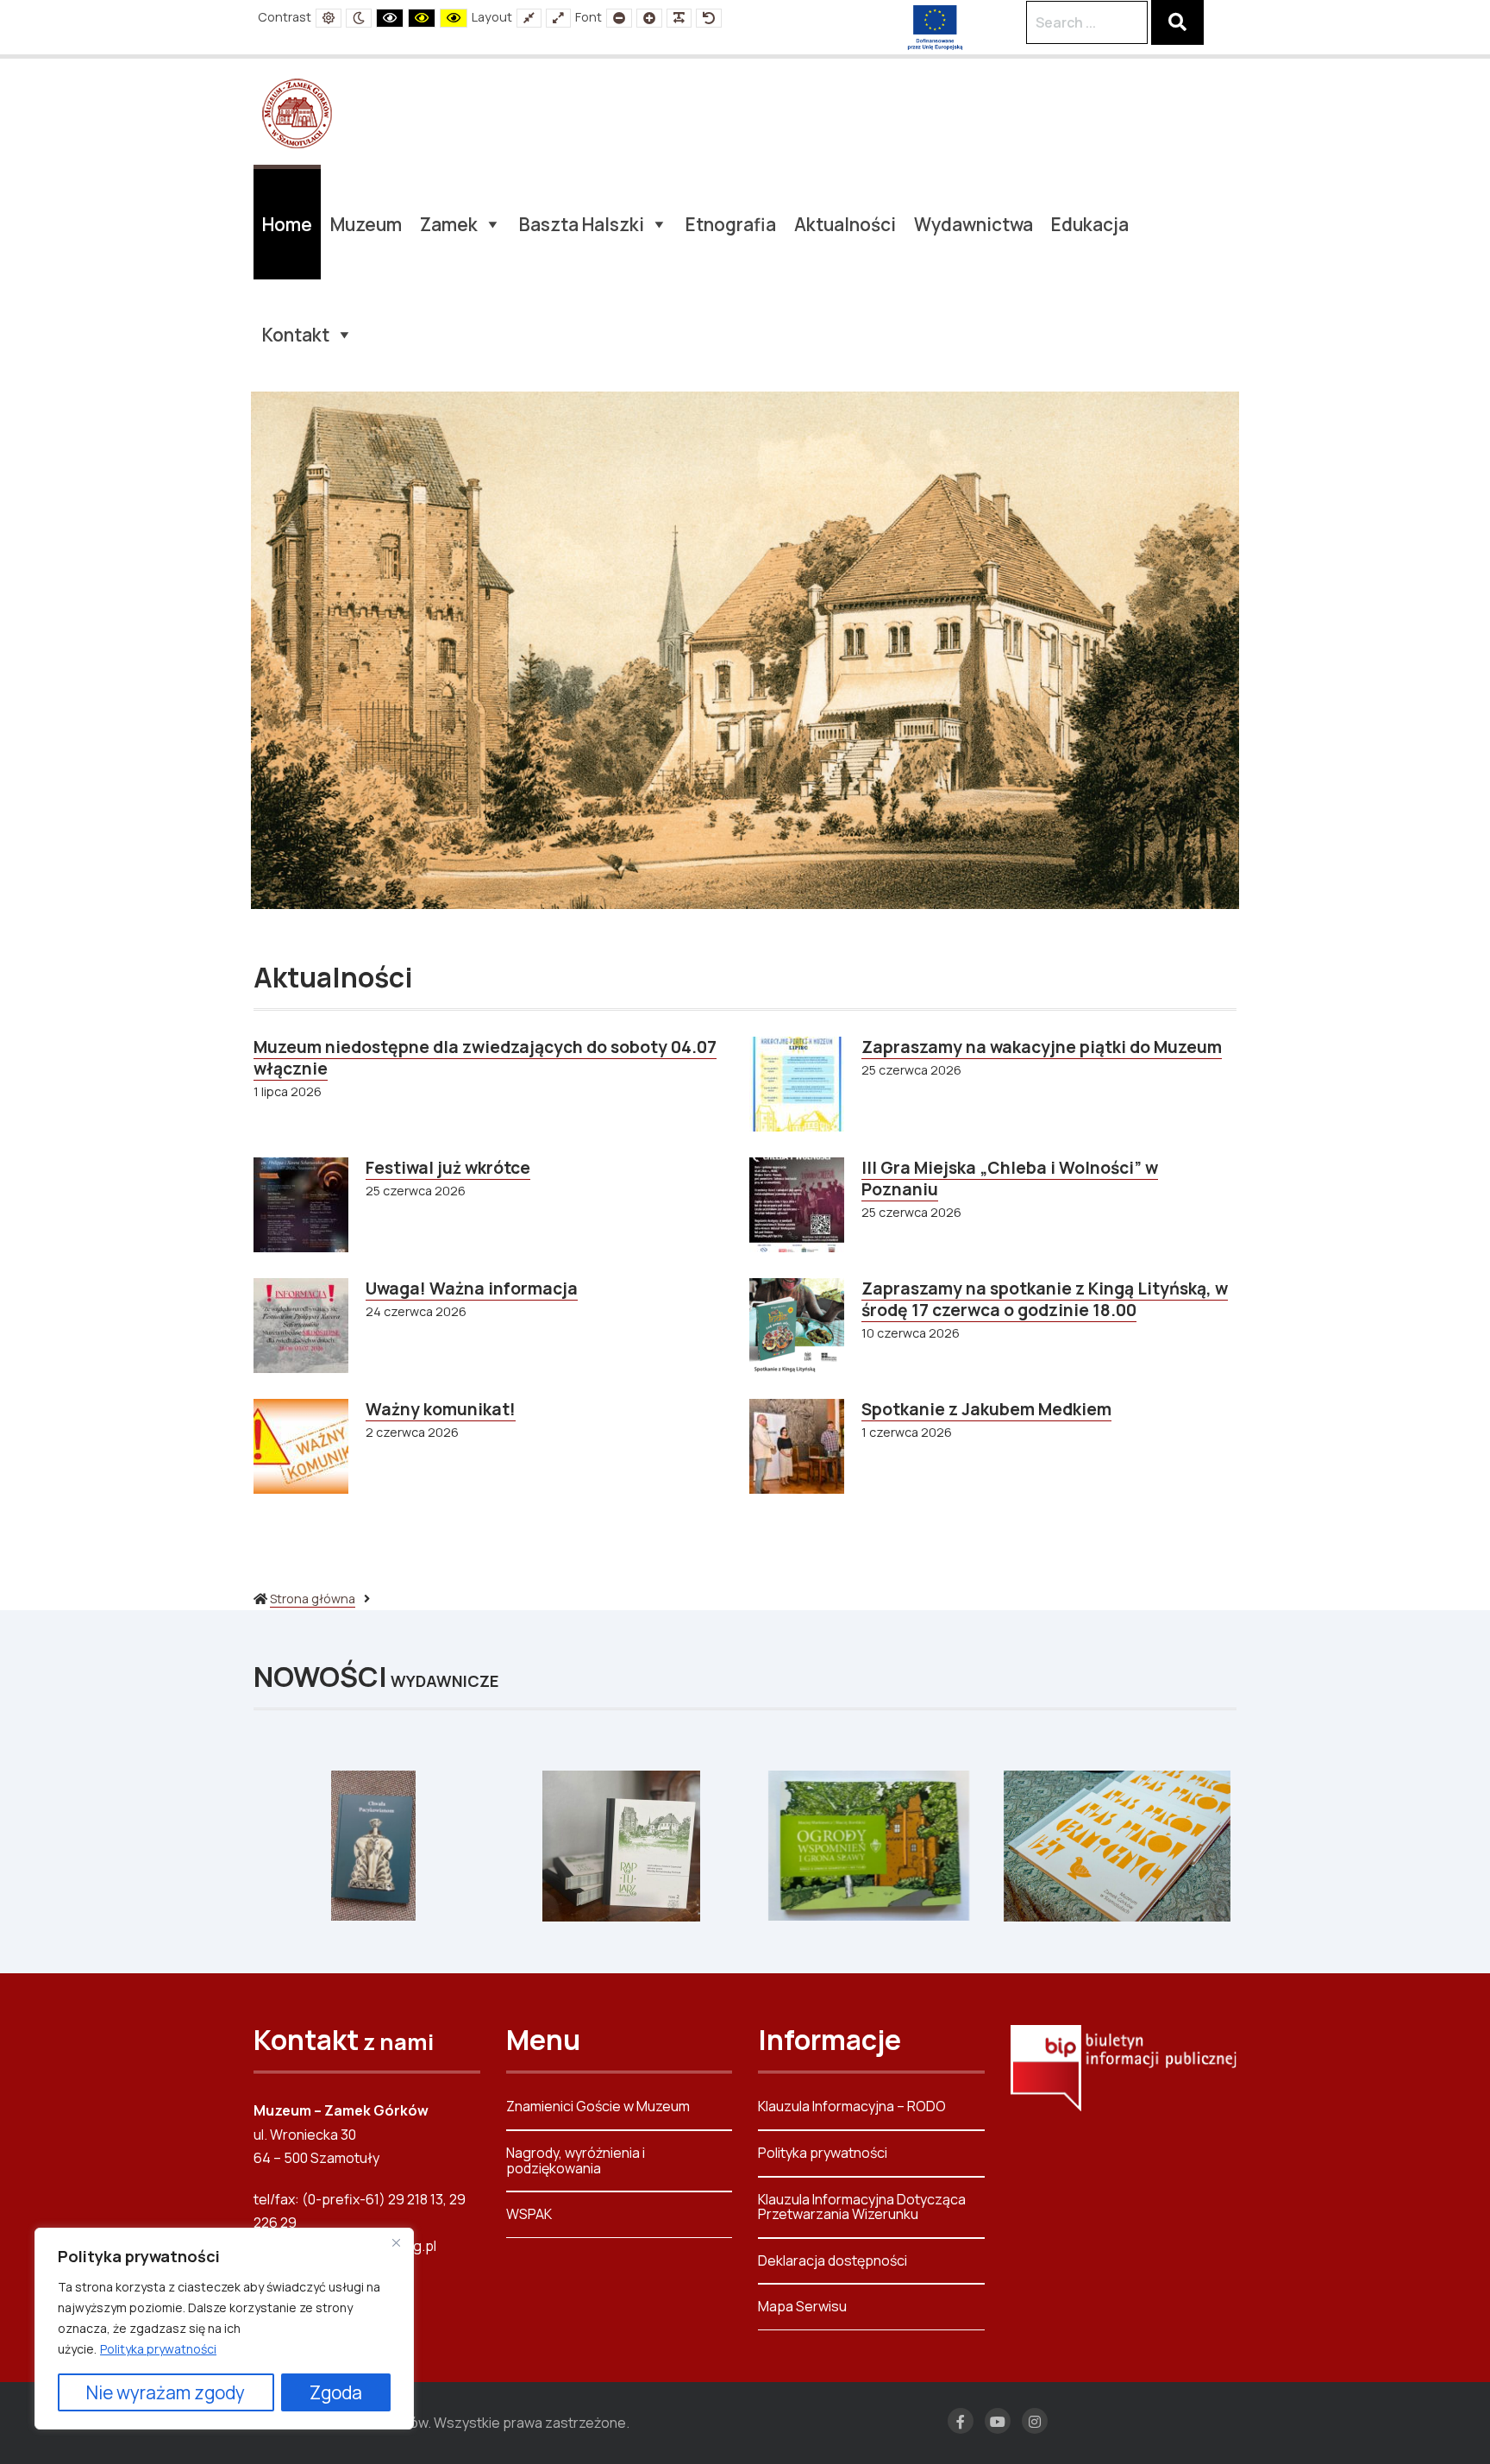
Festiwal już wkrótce (448, 1168)
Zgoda (336, 2392)
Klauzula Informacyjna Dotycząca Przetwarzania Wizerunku (862, 2207)
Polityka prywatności (158, 2349)
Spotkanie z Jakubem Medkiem (986, 1409)
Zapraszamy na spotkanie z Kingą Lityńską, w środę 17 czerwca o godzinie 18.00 (1045, 1299)
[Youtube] (998, 2421)
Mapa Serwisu (802, 2306)
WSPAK (529, 2214)
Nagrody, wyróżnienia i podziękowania (576, 2160)
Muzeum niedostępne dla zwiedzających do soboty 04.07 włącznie (485, 1058)
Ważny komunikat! (441, 1409)
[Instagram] (1035, 2421)
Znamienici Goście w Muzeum (598, 2107)
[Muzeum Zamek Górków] (297, 112)
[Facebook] (961, 2421)
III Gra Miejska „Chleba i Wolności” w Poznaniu (1010, 1179)
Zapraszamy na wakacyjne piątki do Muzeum (1042, 1047)
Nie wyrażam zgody (166, 2392)
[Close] (396, 2242)
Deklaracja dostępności (833, 2260)
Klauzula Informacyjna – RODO (852, 2107)
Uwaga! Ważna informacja (472, 1288)
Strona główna (313, 1599)
